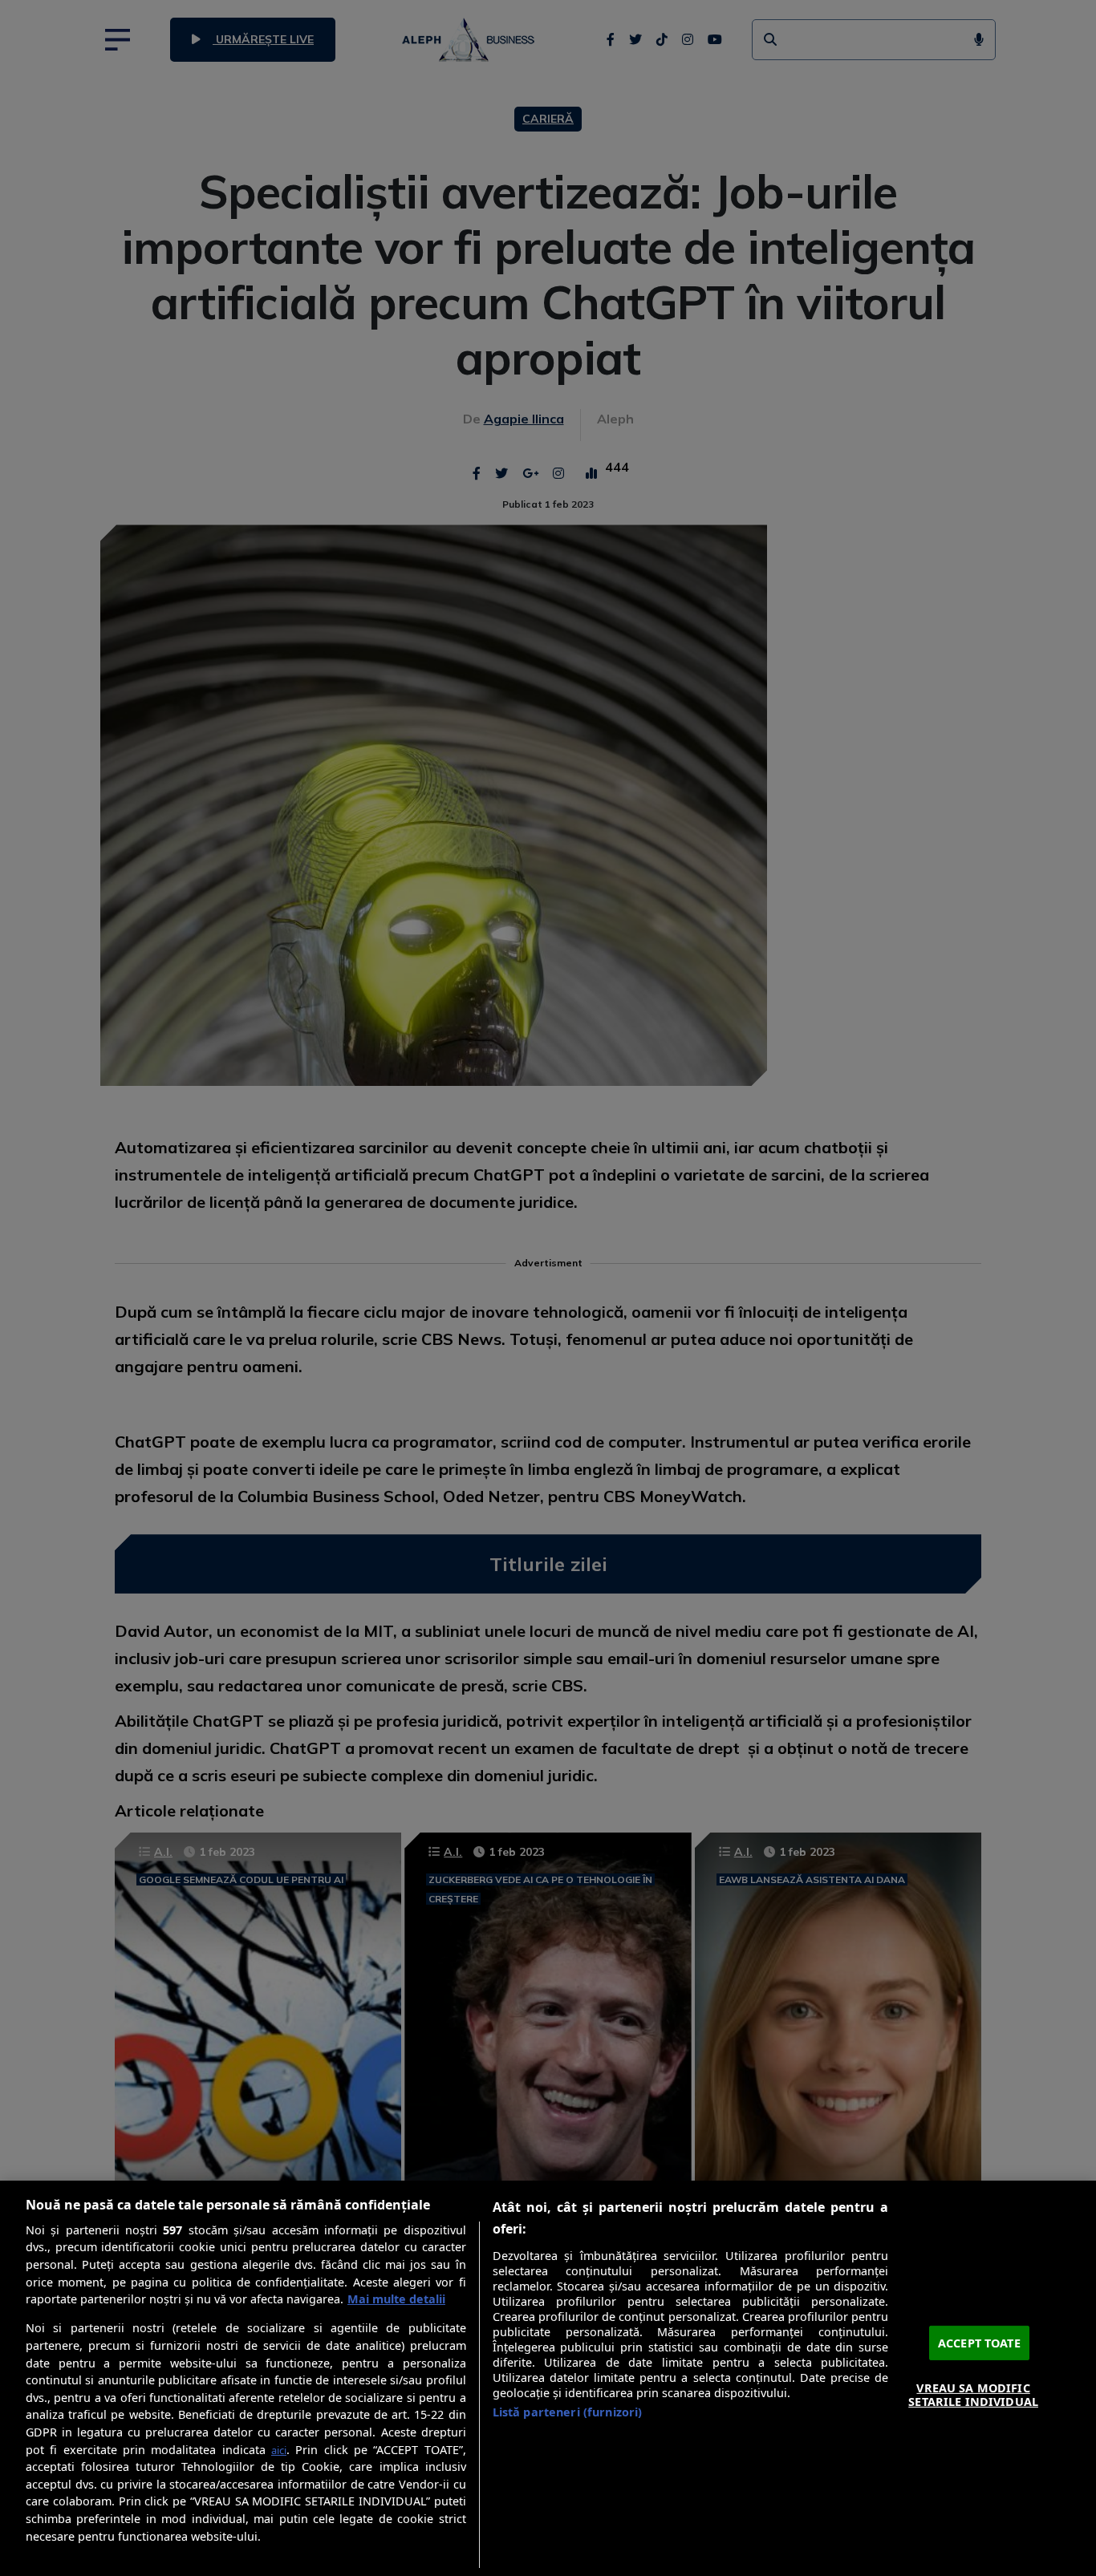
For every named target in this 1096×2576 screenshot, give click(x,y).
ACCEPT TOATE (979, 2342)
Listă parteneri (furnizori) (568, 2412)
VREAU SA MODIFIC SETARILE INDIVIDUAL (973, 2395)
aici (279, 2450)
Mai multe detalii (396, 2299)
